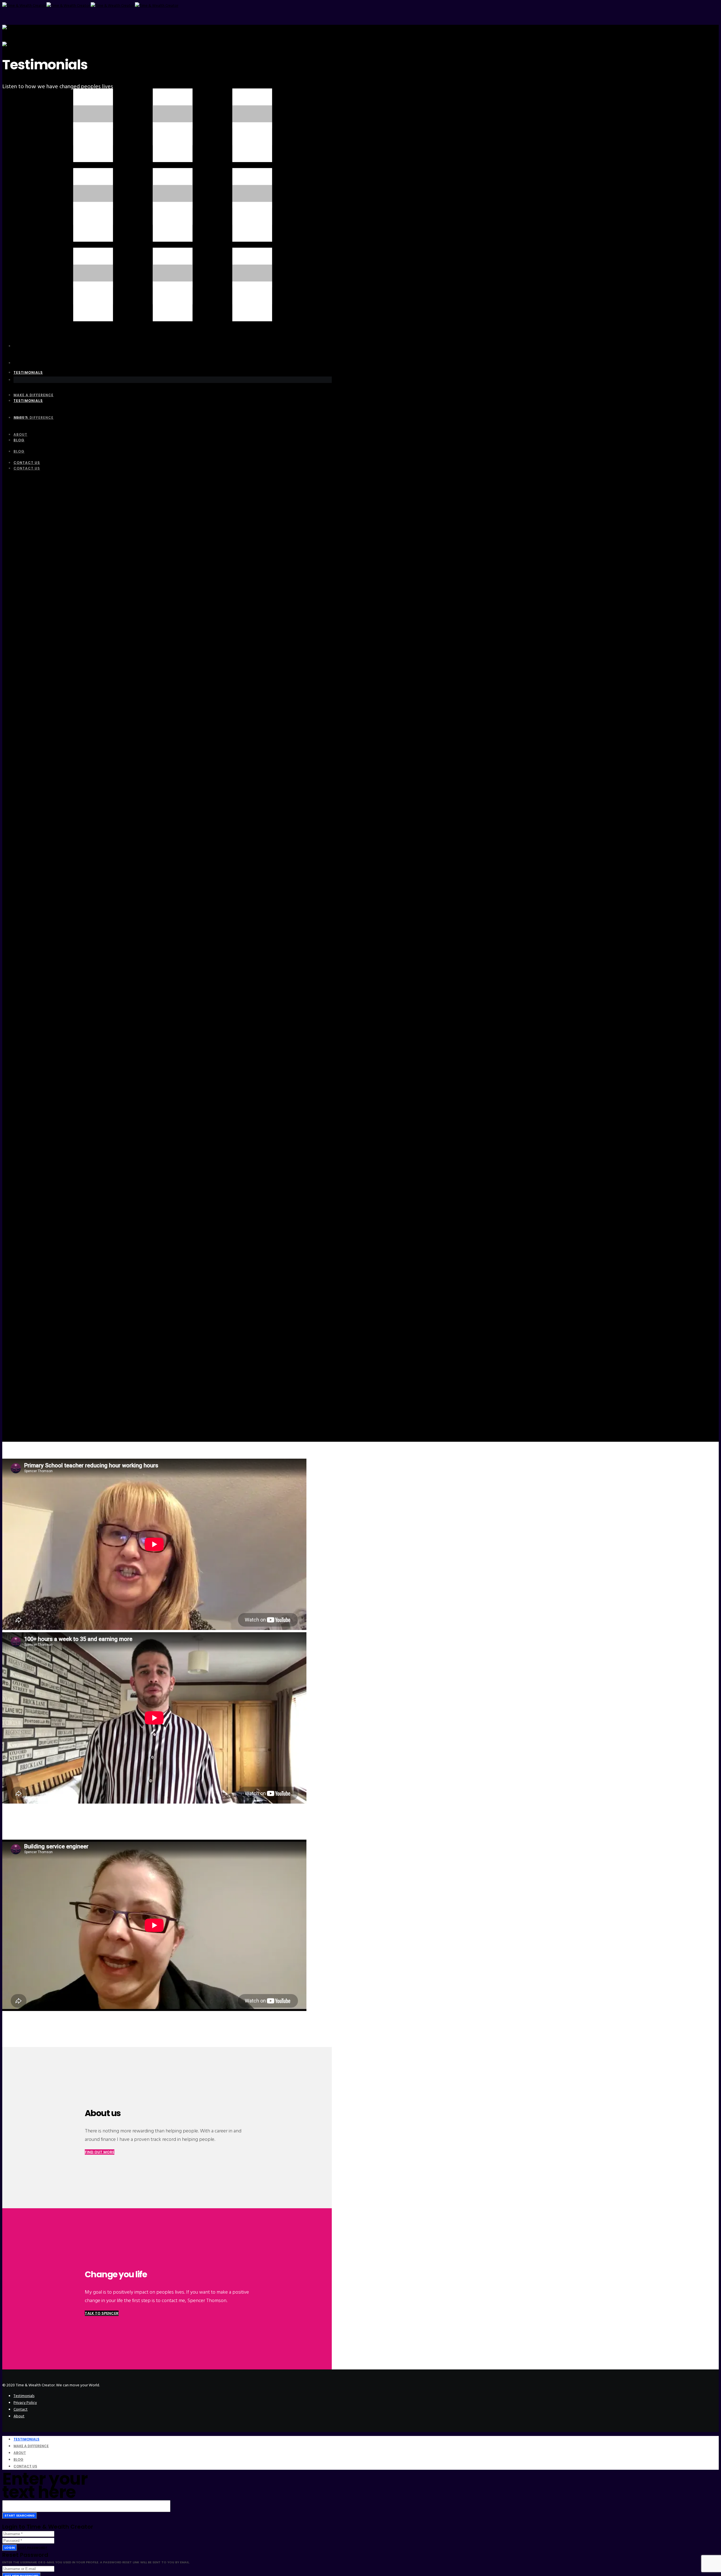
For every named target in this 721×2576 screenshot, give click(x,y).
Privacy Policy (25, 2403)
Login (10, 2548)
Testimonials (24, 2396)
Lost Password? (33, 2548)
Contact (21, 2409)
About (19, 2416)
